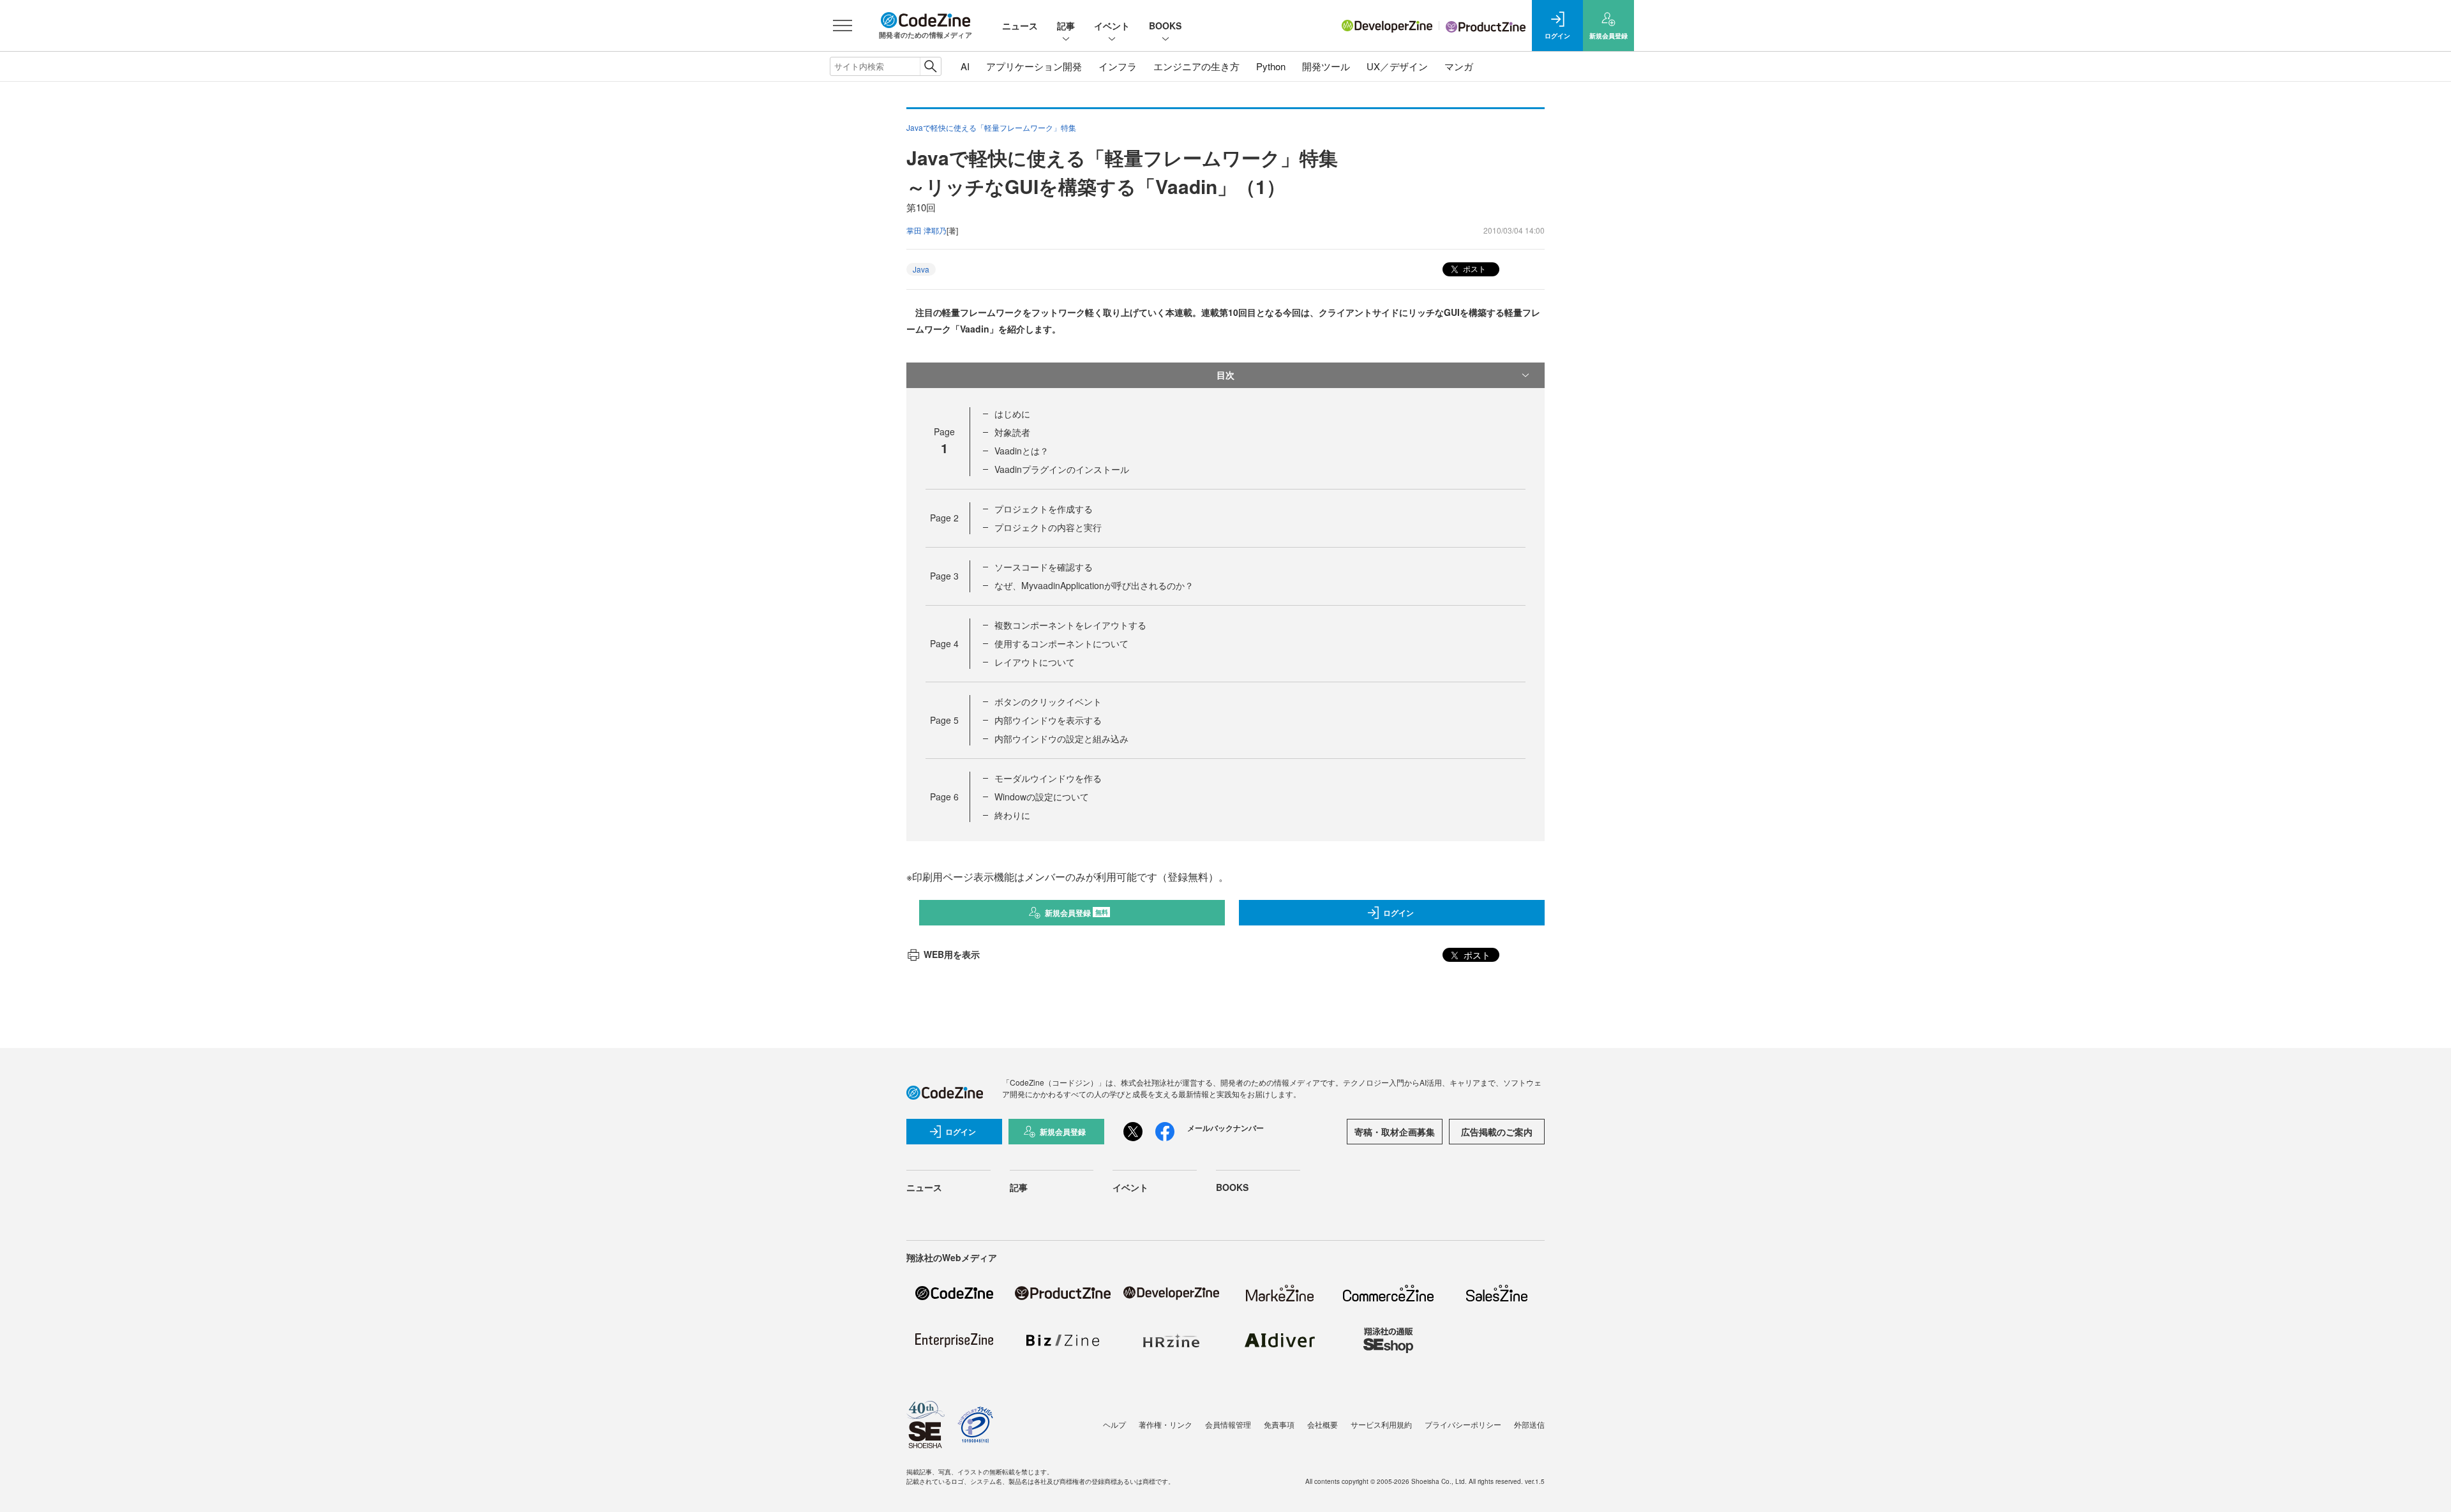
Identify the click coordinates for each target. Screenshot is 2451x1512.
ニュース (1020, 26)
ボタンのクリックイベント (1048, 701)
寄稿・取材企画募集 (1395, 1132)
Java (921, 269)
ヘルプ (1114, 1424)
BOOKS (1165, 26)
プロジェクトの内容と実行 (1048, 527)
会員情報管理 (1228, 1424)
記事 (1066, 26)
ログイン (1398, 913)
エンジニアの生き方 (1196, 66)
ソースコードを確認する (1044, 567)
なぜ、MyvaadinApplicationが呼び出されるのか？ (1094, 585)
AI (965, 66)
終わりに (1012, 815)
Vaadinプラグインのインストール (1062, 469)
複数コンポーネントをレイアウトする (1070, 625)
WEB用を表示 (952, 954)
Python (1271, 66)
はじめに (1012, 414)
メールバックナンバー (1225, 1128)
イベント (1112, 26)
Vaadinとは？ (1022, 451)
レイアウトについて (1035, 662)
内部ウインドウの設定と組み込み (1061, 738)
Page (944, 518)
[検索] (930, 66)
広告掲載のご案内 (1497, 1132)
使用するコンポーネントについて (1061, 643)
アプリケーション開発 (1034, 66)
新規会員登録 (1076, 913)
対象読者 (1012, 432)
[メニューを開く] (843, 26)
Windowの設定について (1042, 797)
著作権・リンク (1166, 1424)
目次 (1225, 375)
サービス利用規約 (1381, 1424)
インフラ (1118, 66)
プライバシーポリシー (1463, 1424)
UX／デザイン (1397, 66)
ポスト (1473, 268)
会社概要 (1323, 1424)
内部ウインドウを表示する (1048, 720)
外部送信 (1529, 1424)
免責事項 (1279, 1424)
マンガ (1459, 66)
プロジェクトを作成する (1044, 509)
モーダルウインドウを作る (1048, 778)
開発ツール (1326, 66)
